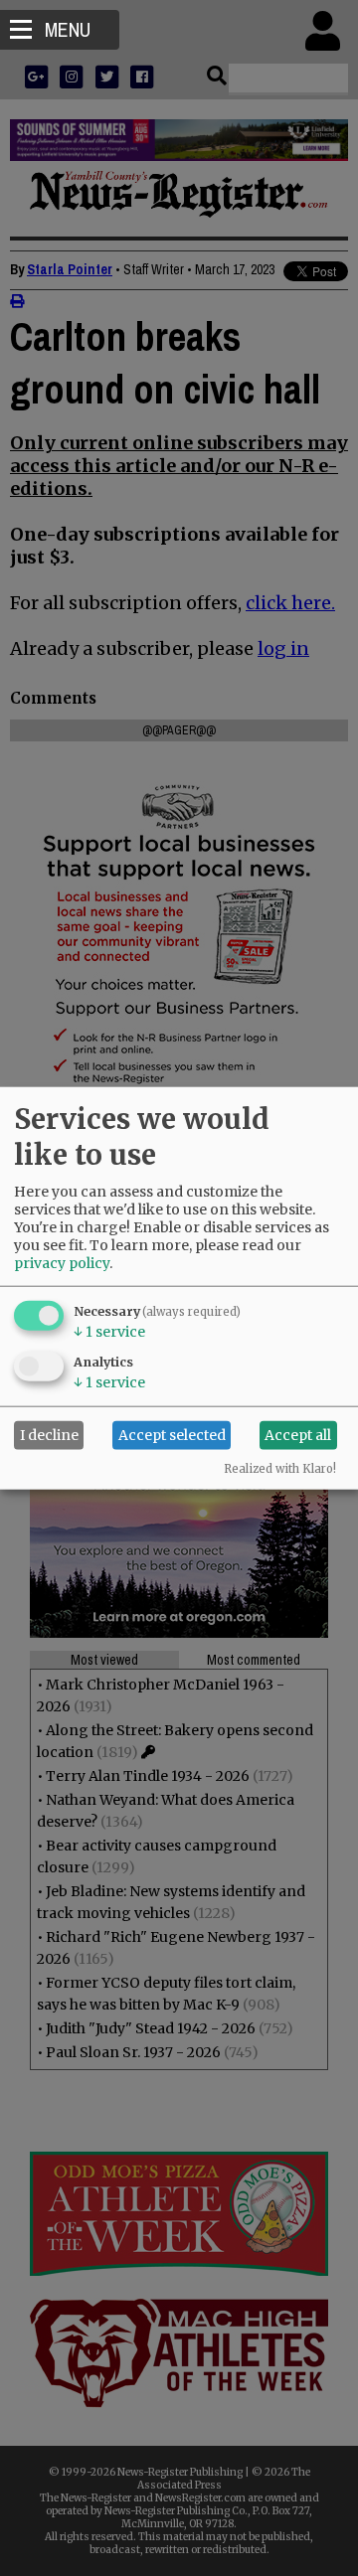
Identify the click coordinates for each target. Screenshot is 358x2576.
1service (109, 1331)
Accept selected (172, 1435)
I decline (49, 1435)
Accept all (298, 1435)
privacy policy (62, 1262)
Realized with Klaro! (280, 1468)
